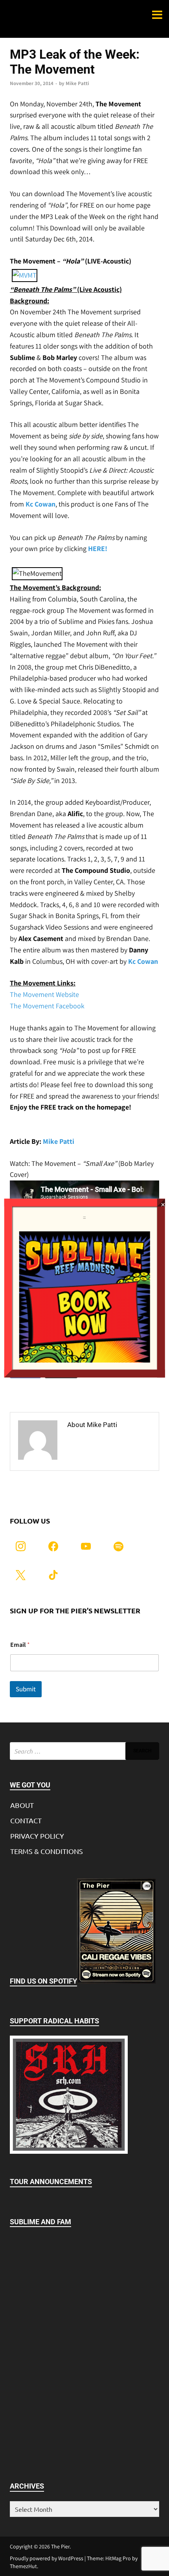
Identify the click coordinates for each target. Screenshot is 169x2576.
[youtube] (86, 1545)
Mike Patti (77, 83)
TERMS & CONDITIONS (47, 1851)
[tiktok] (53, 1574)
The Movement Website (44, 994)
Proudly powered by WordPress (47, 2558)
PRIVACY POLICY (37, 1836)
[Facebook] (53, 1545)
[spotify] (118, 1545)
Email (20, 1645)
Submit (26, 1689)
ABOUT (22, 1805)
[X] (21, 1574)
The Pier (60, 2546)
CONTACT (26, 1820)
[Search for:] (84, 1751)
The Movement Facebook (47, 1006)
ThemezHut (23, 2566)
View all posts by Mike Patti (106, 1447)
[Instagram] (21, 1545)
